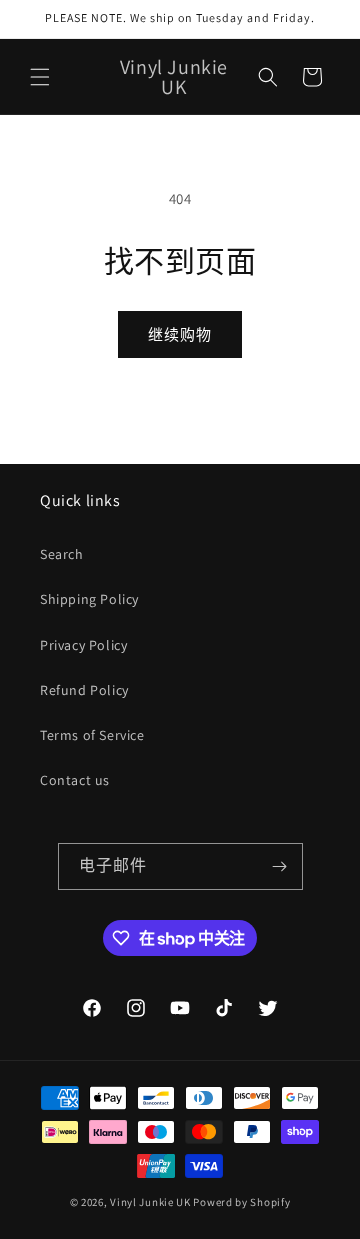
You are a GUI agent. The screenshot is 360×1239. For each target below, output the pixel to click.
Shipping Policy (89, 599)
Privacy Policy (83, 645)
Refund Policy (84, 690)
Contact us (75, 780)
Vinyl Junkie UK (150, 1202)
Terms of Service (92, 735)
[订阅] (280, 866)
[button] (40, 77)
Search (62, 554)
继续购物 (180, 334)
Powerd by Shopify (241, 1202)
